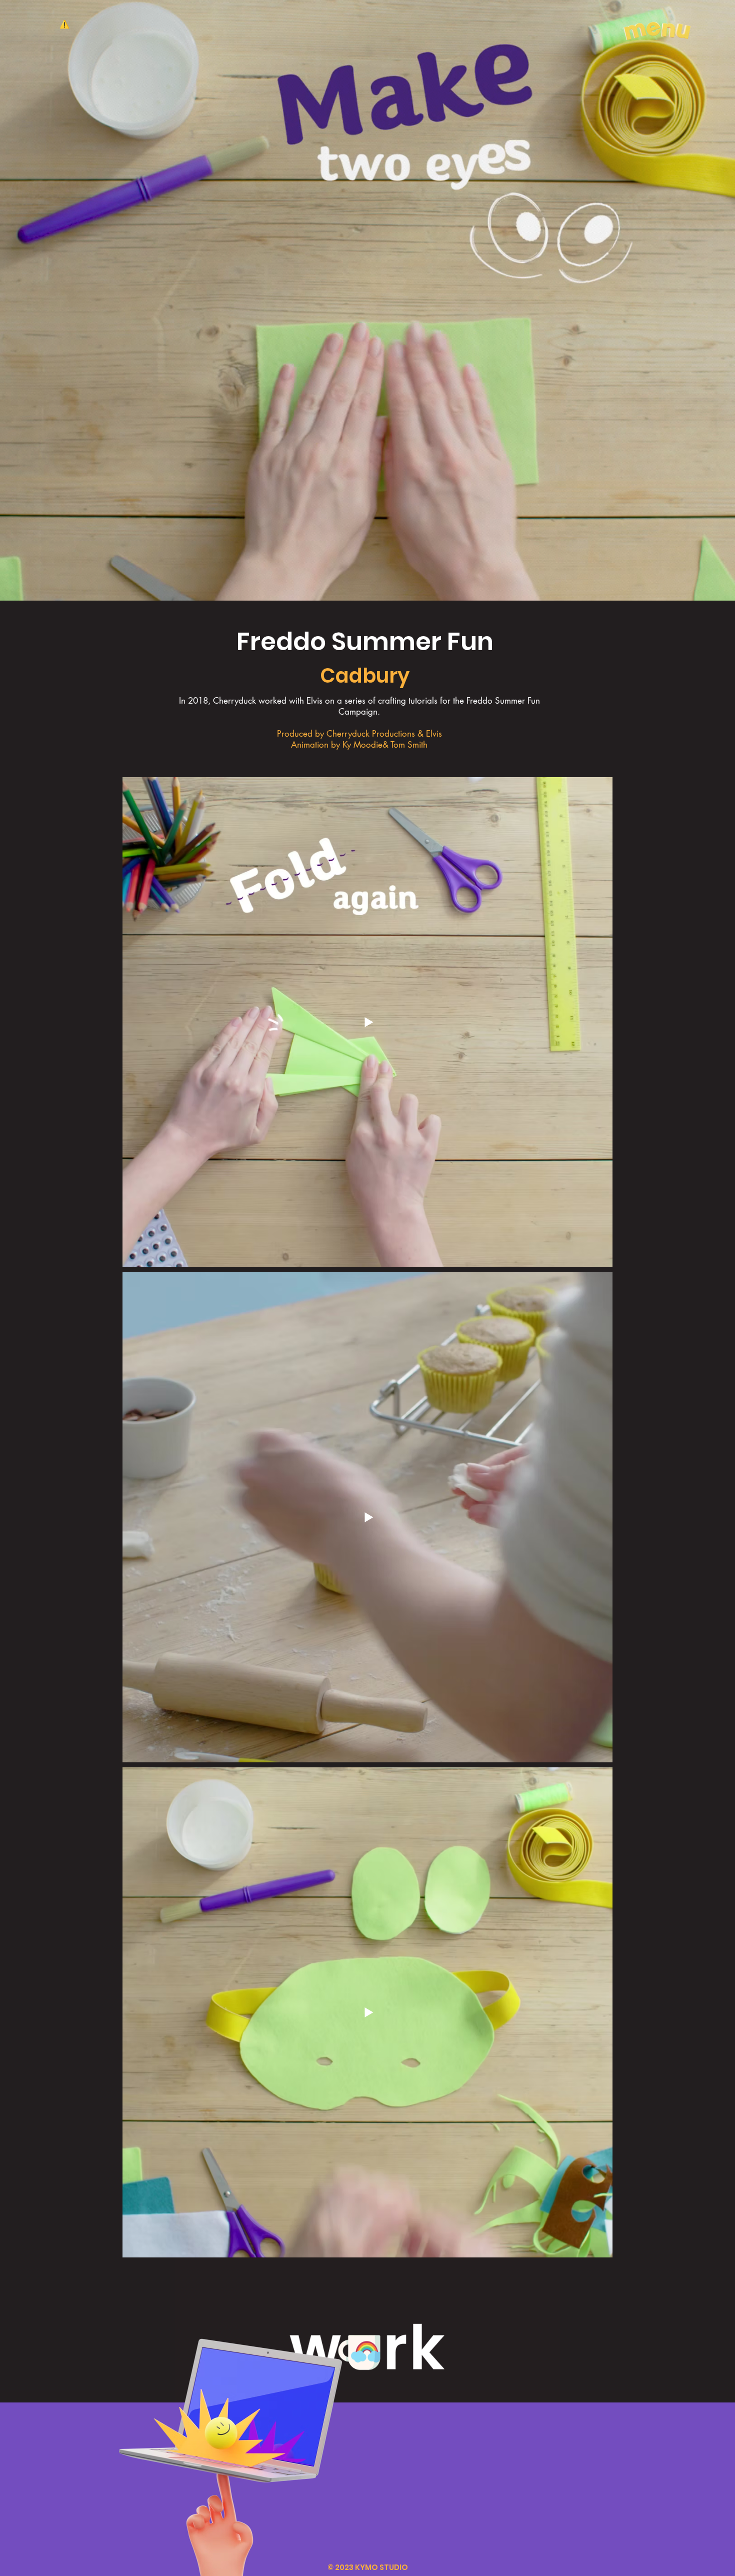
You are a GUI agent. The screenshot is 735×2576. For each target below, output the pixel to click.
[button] (657, 27)
